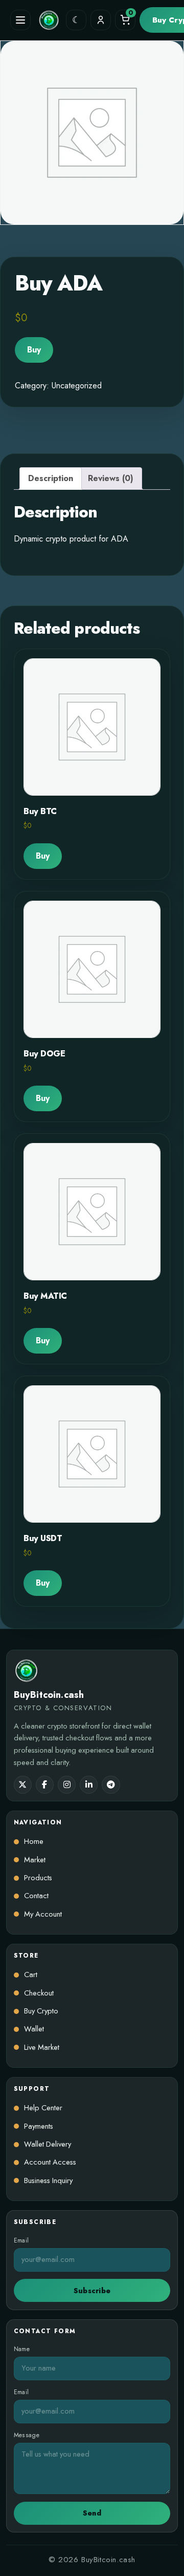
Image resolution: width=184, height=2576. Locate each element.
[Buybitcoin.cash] (49, 20)
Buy (34, 350)
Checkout (39, 1993)
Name (22, 2349)
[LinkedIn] (89, 1785)
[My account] (101, 20)
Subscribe (92, 2291)
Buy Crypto (41, 2011)
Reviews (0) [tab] (111, 478)
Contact (36, 1896)
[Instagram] (67, 1785)
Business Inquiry (48, 2181)
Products (38, 1878)
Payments (39, 2126)
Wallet (34, 2029)
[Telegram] (111, 1785)
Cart (31, 1975)
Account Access (50, 2162)
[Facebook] (45, 1785)
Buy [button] (43, 856)
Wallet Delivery (48, 2144)
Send (92, 2513)
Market (35, 1860)
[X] (23, 1785)
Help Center (43, 2108)
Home (34, 1842)
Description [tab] (51, 478)
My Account (43, 1914)
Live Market (42, 2048)
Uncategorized (77, 386)
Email (21, 2241)
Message (27, 2435)
